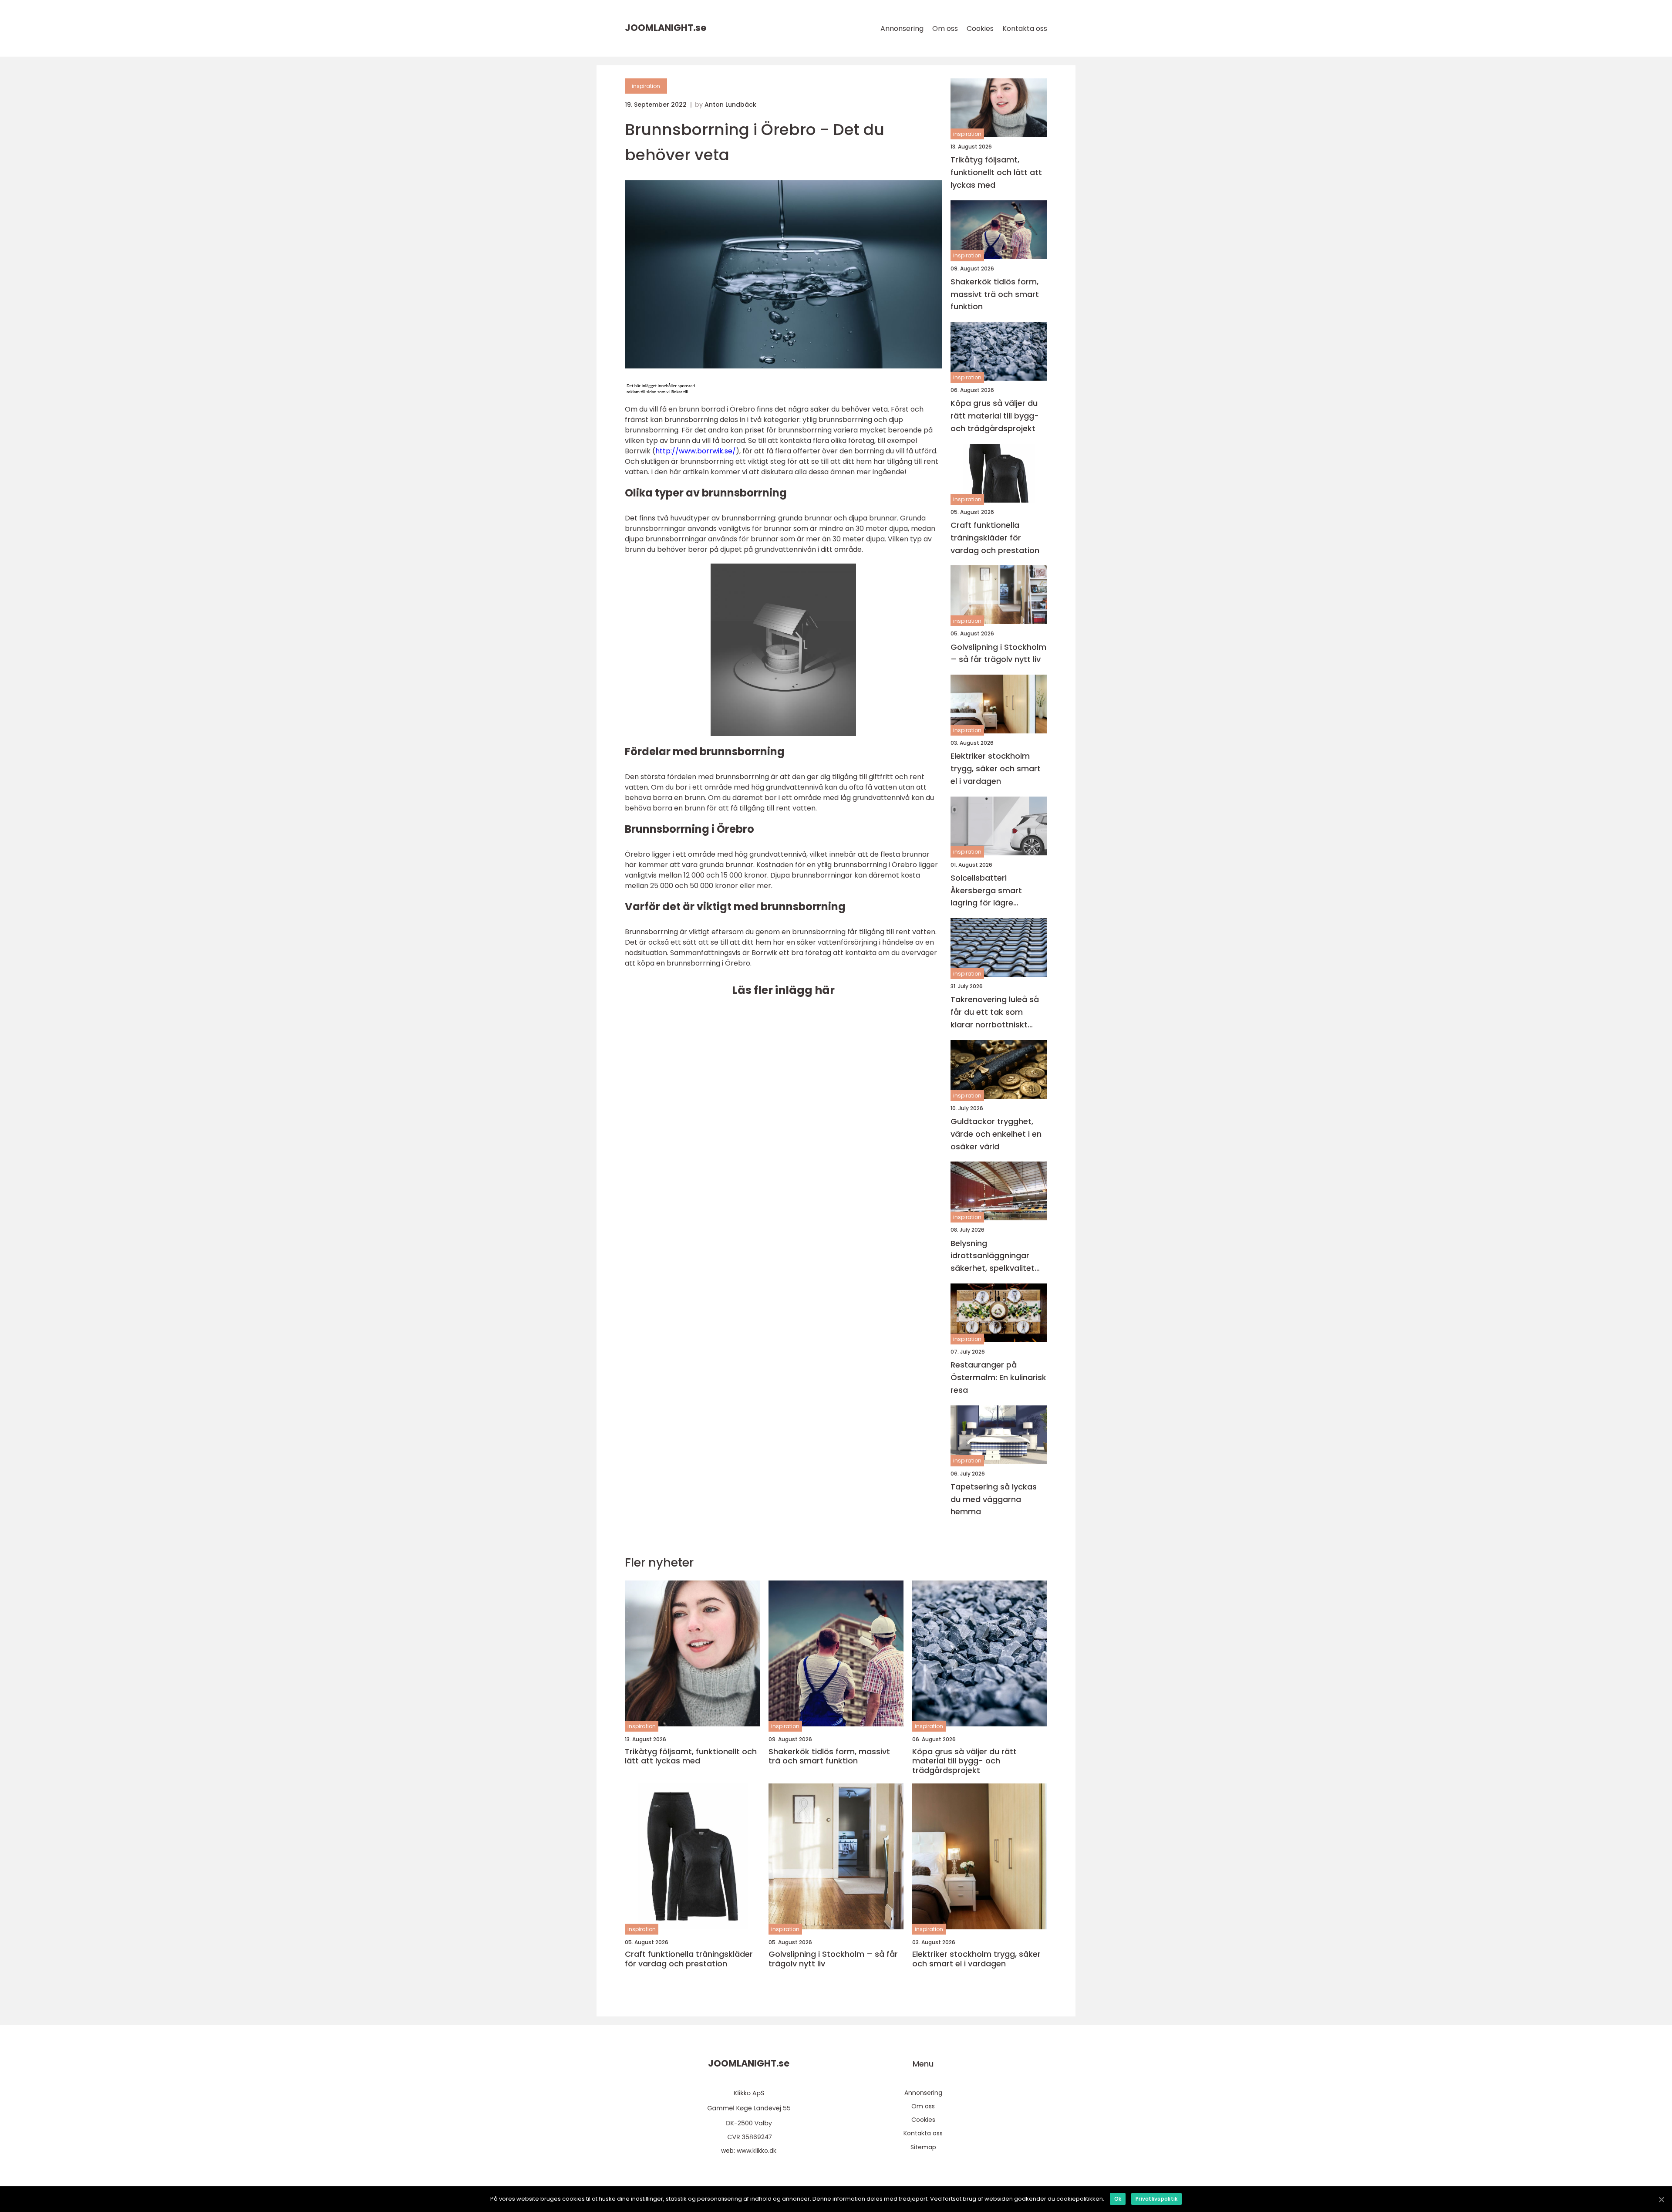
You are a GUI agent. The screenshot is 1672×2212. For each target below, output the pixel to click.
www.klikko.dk (757, 2151)
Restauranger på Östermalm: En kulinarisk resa (998, 1377)
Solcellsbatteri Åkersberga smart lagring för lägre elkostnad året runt (989, 891)
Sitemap (923, 2147)
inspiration (646, 86)
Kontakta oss (1025, 29)
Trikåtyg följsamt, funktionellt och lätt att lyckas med (996, 172)
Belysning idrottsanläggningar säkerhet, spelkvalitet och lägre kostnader (993, 1256)
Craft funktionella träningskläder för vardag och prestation (995, 538)
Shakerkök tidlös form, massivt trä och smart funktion (995, 294)
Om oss (945, 29)
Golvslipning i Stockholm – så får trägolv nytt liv (998, 653)
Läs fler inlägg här (783, 990)
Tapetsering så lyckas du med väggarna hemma (994, 1499)
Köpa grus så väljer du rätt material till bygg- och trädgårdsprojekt (995, 416)
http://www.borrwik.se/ (696, 451)
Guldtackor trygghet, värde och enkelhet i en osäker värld (996, 1134)
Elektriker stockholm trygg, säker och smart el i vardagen (996, 768)
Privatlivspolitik (1156, 2199)
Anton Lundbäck (730, 105)
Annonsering (902, 29)
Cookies (980, 29)
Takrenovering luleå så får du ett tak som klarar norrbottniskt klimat (995, 1012)
